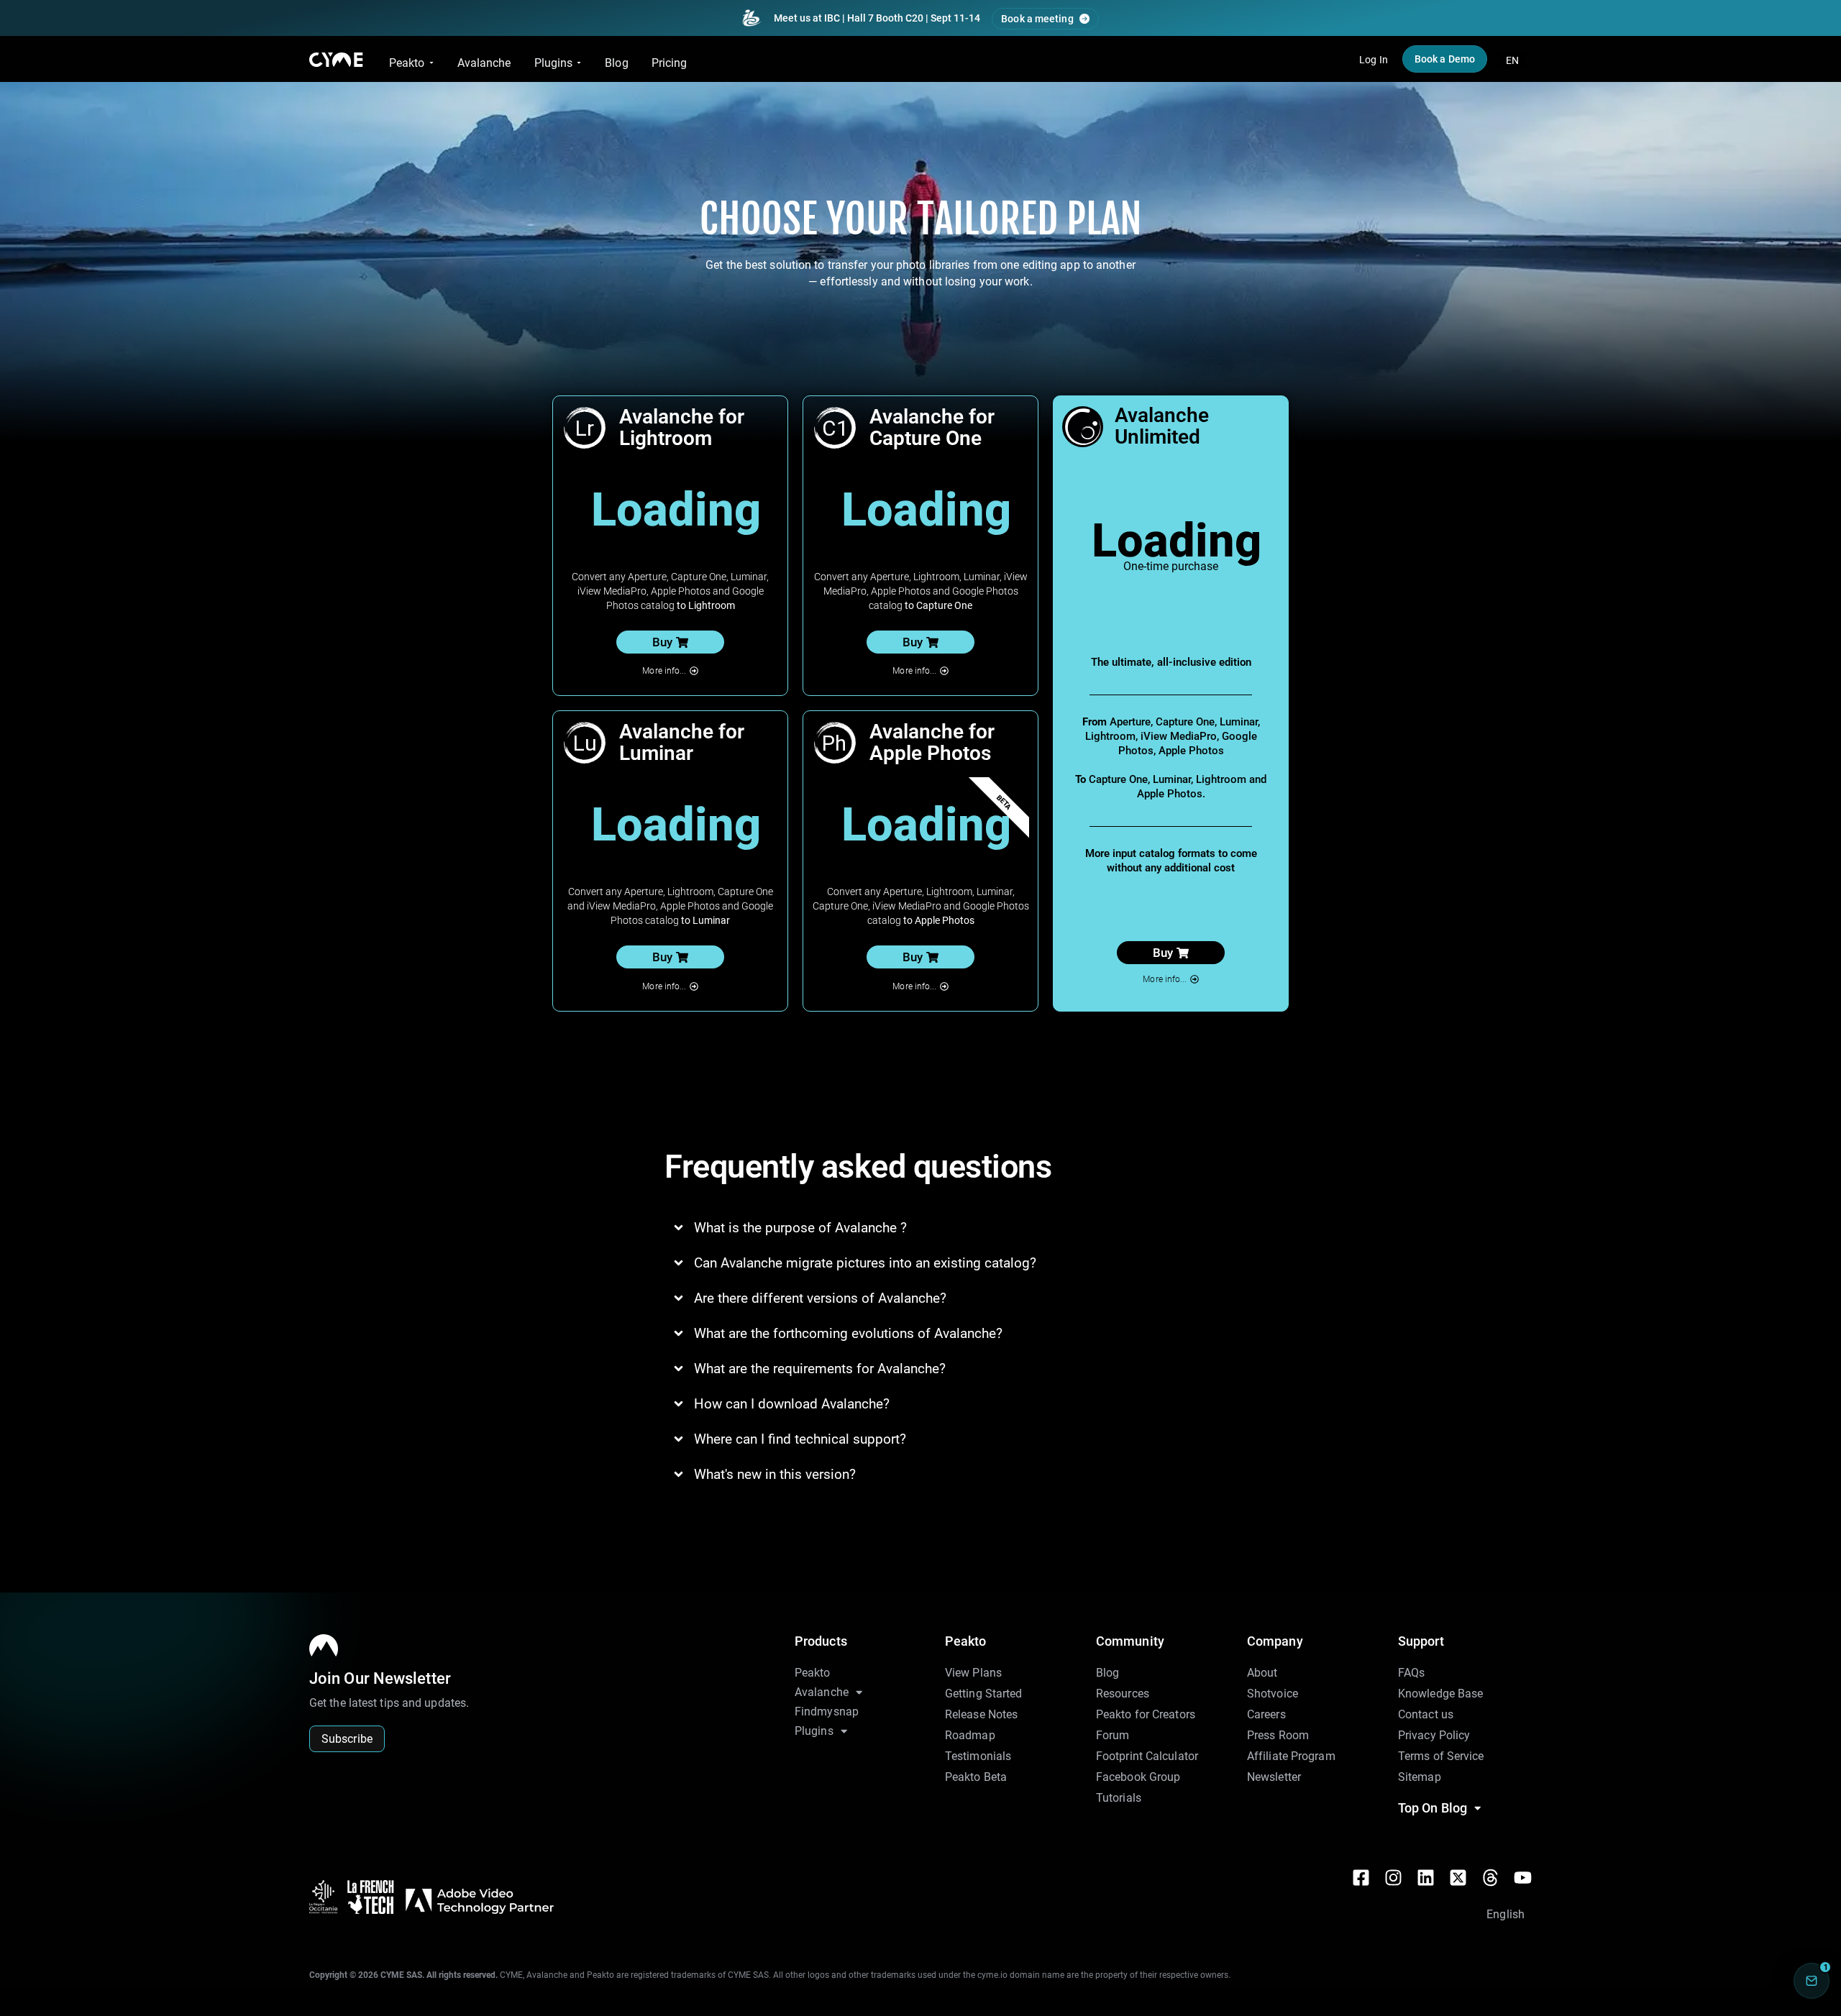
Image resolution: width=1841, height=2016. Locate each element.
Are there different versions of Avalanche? (820, 1298)
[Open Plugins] (579, 63)
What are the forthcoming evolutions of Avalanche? (848, 1333)
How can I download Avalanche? (792, 1404)
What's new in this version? (775, 1474)
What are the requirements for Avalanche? (820, 1369)
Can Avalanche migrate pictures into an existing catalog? (865, 1263)
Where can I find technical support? (800, 1439)
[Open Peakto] (431, 63)
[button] (671, 642)
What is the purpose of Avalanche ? (800, 1228)
